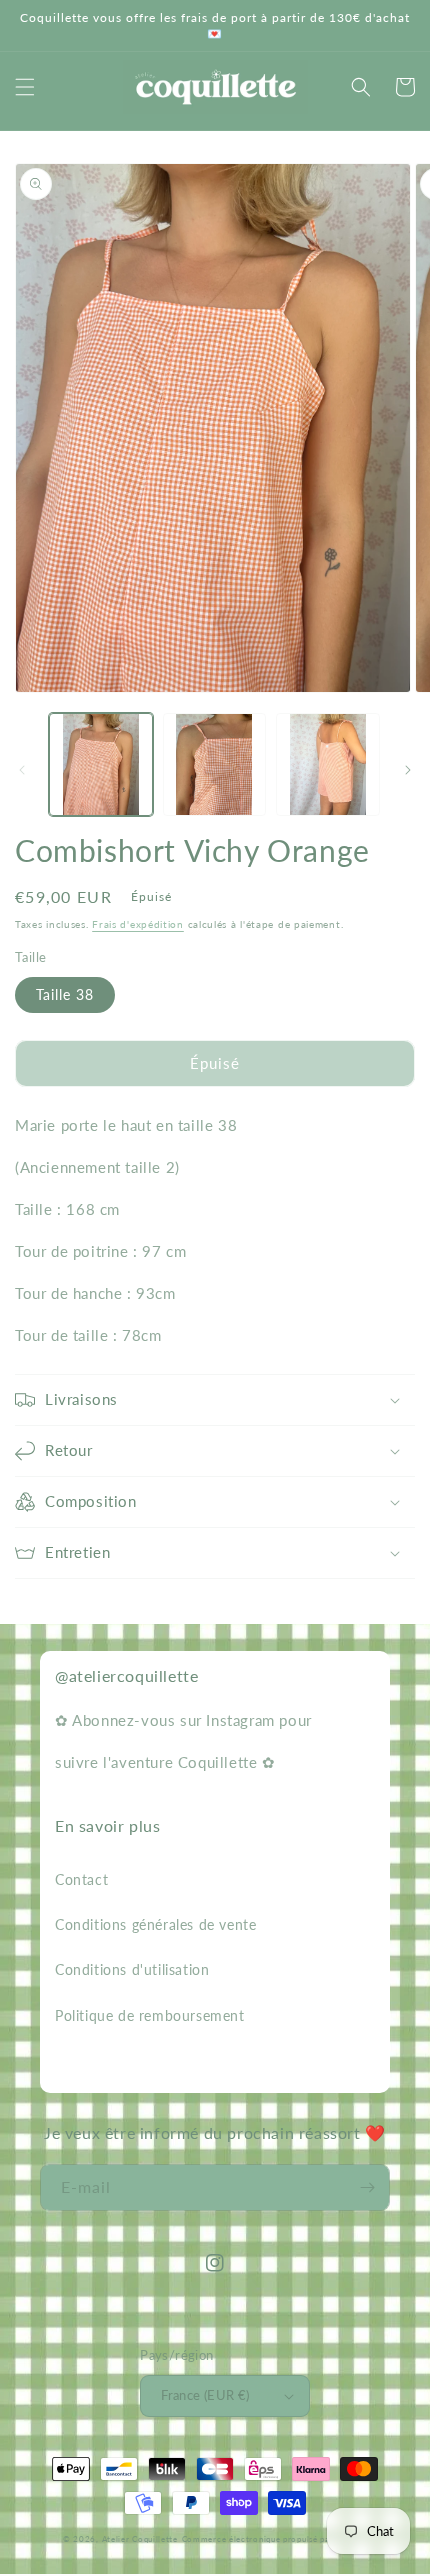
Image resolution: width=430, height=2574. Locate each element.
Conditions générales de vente (155, 1924)
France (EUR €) (205, 2395)
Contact (81, 1879)
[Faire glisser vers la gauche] (22, 770)
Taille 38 (65, 994)
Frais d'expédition (138, 924)
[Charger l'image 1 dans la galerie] (101, 765)
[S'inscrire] (367, 2187)
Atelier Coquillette (140, 2539)
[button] (25, 87)
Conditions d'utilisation (132, 1969)
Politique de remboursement (150, 2015)
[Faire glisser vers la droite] (408, 770)
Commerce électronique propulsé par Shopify (274, 2539)
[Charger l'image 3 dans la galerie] (328, 765)
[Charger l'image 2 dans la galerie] (215, 765)
